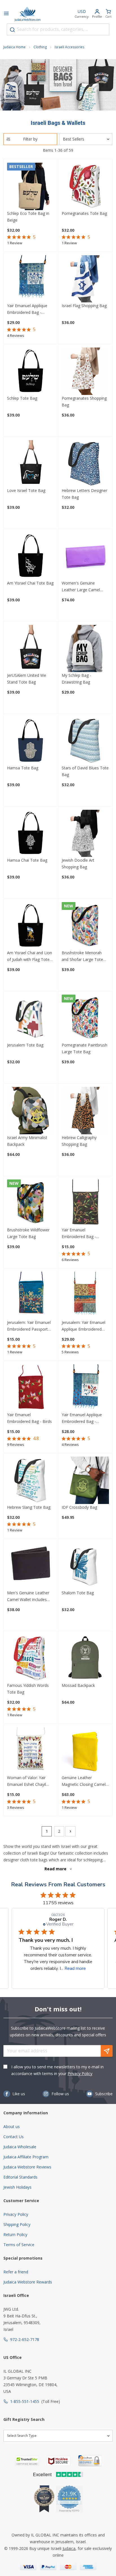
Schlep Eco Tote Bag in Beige (28, 217)
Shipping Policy (17, 2224)
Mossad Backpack (78, 1685)
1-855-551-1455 (25, 2401)
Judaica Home (14, 47)
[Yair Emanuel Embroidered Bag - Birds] (31, 1388)
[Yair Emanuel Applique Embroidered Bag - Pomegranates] (85, 1388)
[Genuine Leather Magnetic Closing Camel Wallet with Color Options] (85, 1751)
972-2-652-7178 (25, 2339)
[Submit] (12, 30)
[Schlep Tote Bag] (31, 371)
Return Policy (15, 2235)
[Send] (107, 2051)
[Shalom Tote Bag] (85, 1566)
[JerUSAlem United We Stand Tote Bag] (31, 649)
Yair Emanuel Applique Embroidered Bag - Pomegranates (82, 1418)
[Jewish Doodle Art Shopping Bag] (85, 833)
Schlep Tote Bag (22, 398)
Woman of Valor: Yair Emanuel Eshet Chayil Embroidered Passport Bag (27, 1781)
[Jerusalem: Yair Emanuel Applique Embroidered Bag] (85, 1295)
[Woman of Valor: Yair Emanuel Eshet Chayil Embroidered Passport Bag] (31, 1751)
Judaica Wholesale (20, 2147)
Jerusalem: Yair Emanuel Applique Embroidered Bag (83, 1326)
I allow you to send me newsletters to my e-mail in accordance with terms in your (57, 2070)
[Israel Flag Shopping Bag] (85, 279)
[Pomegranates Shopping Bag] (85, 371)
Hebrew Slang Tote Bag (29, 1507)
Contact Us (14, 2137)
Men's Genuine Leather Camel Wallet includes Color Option (28, 1597)
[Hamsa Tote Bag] (31, 741)
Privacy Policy (80, 2074)
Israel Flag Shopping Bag (84, 306)
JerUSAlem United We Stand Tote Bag (27, 679)
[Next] (70, 1831)
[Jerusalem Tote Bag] (31, 1018)
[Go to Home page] (28, 14)
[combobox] (58, 29)
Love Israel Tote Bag (26, 490)
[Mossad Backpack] (85, 1658)
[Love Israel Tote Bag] (31, 464)
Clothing (40, 47)
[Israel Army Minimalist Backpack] (31, 1111)
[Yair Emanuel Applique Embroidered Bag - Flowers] (31, 279)
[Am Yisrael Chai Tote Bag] (31, 556)
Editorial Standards (20, 2177)
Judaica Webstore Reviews (27, 2167)
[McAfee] (59, 2461)
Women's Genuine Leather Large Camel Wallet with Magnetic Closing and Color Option (84, 587)
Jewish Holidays (17, 2187)
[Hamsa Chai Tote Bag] (31, 833)
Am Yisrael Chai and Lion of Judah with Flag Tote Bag (30, 956)
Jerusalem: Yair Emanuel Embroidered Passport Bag (29, 1326)
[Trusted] (27, 2461)
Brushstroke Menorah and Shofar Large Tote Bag (82, 956)
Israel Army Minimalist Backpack (27, 1141)
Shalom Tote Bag (78, 1593)
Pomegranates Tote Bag (84, 213)
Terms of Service (19, 2245)
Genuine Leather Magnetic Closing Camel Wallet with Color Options (85, 1781)
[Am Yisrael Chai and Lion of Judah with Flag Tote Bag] (31, 926)
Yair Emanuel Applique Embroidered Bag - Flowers (27, 309)
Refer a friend (16, 2272)
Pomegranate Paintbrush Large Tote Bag (84, 1048)
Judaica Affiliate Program (26, 2157)
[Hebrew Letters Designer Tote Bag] (85, 464)
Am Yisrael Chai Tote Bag (30, 583)
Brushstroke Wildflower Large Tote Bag (28, 1233)
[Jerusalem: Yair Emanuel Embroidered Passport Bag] (31, 1295)
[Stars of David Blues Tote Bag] (85, 741)
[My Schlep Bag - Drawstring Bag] (85, 649)
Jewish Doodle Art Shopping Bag (78, 863)
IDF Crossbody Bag (79, 1507)
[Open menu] (6, 14)
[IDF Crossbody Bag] (85, 1480)
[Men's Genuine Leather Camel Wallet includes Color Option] (31, 1566)
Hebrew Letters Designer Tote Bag (84, 494)
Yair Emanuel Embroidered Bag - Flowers (79, 1234)
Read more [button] (75, 1968)
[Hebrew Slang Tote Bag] (31, 1480)
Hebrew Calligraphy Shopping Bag (79, 1141)
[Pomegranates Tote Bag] (85, 186)
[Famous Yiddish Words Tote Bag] (31, 1658)
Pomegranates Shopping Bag (84, 402)
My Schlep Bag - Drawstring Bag (76, 679)
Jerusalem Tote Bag (25, 1045)
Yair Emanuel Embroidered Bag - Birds (29, 1418)
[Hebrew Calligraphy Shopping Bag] (85, 1111)
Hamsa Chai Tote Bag (27, 860)
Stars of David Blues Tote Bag (85, 771)
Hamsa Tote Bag (23, 768)
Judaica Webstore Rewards (28, 2282)
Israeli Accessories (69, 47)
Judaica (69, 2548)
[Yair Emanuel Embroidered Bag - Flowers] (85, 1203)
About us (12, 2127)
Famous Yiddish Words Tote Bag (28, 1689)
